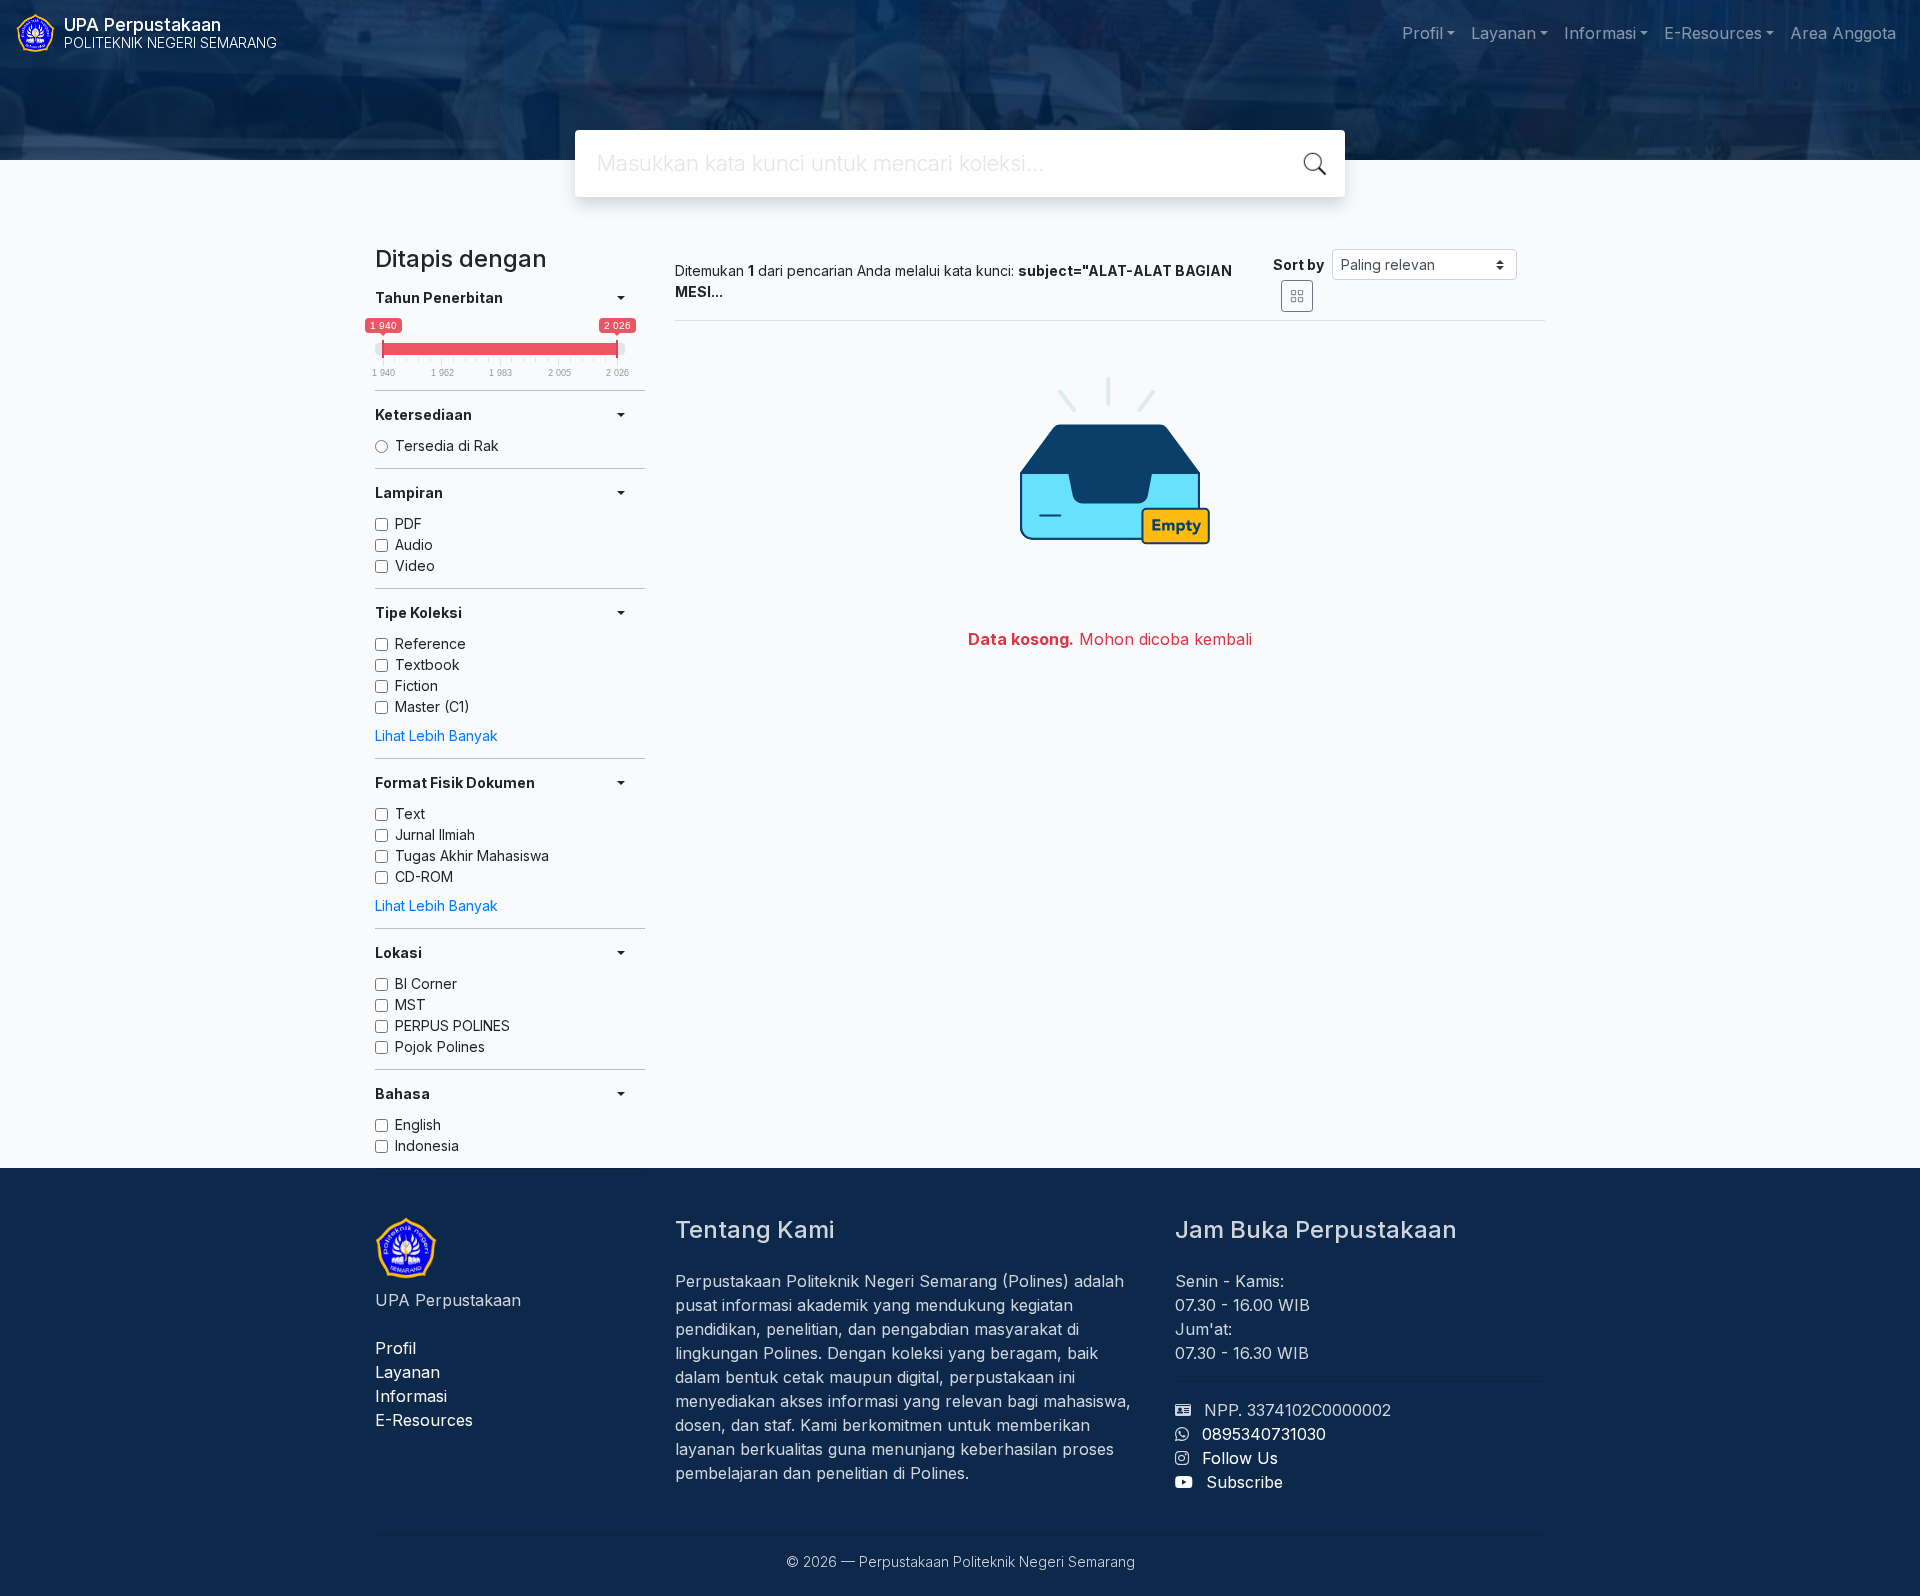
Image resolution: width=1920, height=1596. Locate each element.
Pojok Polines (440, 1046)
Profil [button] (1422, 33)
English (418, 1124)
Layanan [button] (1503, 33)
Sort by (1298, 264)
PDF (408, 523)
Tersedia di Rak (447, 445)
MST (410, 1004)
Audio (414, 544)
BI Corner (426, 983)
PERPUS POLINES (452, 1025)
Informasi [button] (1600, 33)
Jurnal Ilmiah (435, 834)
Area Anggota (1843, 33)
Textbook (427, 664)
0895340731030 (1264, 1434)
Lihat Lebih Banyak (436, 735)
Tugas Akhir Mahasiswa (472, 855)
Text (410, 813)
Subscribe (1244, 1482)
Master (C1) (432, 706)
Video (415, 565)
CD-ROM (424, 876)
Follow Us (1240, 1458)
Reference (430, 643)
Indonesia (427, 1145)
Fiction (416, 685)
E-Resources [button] (1713, 33)
